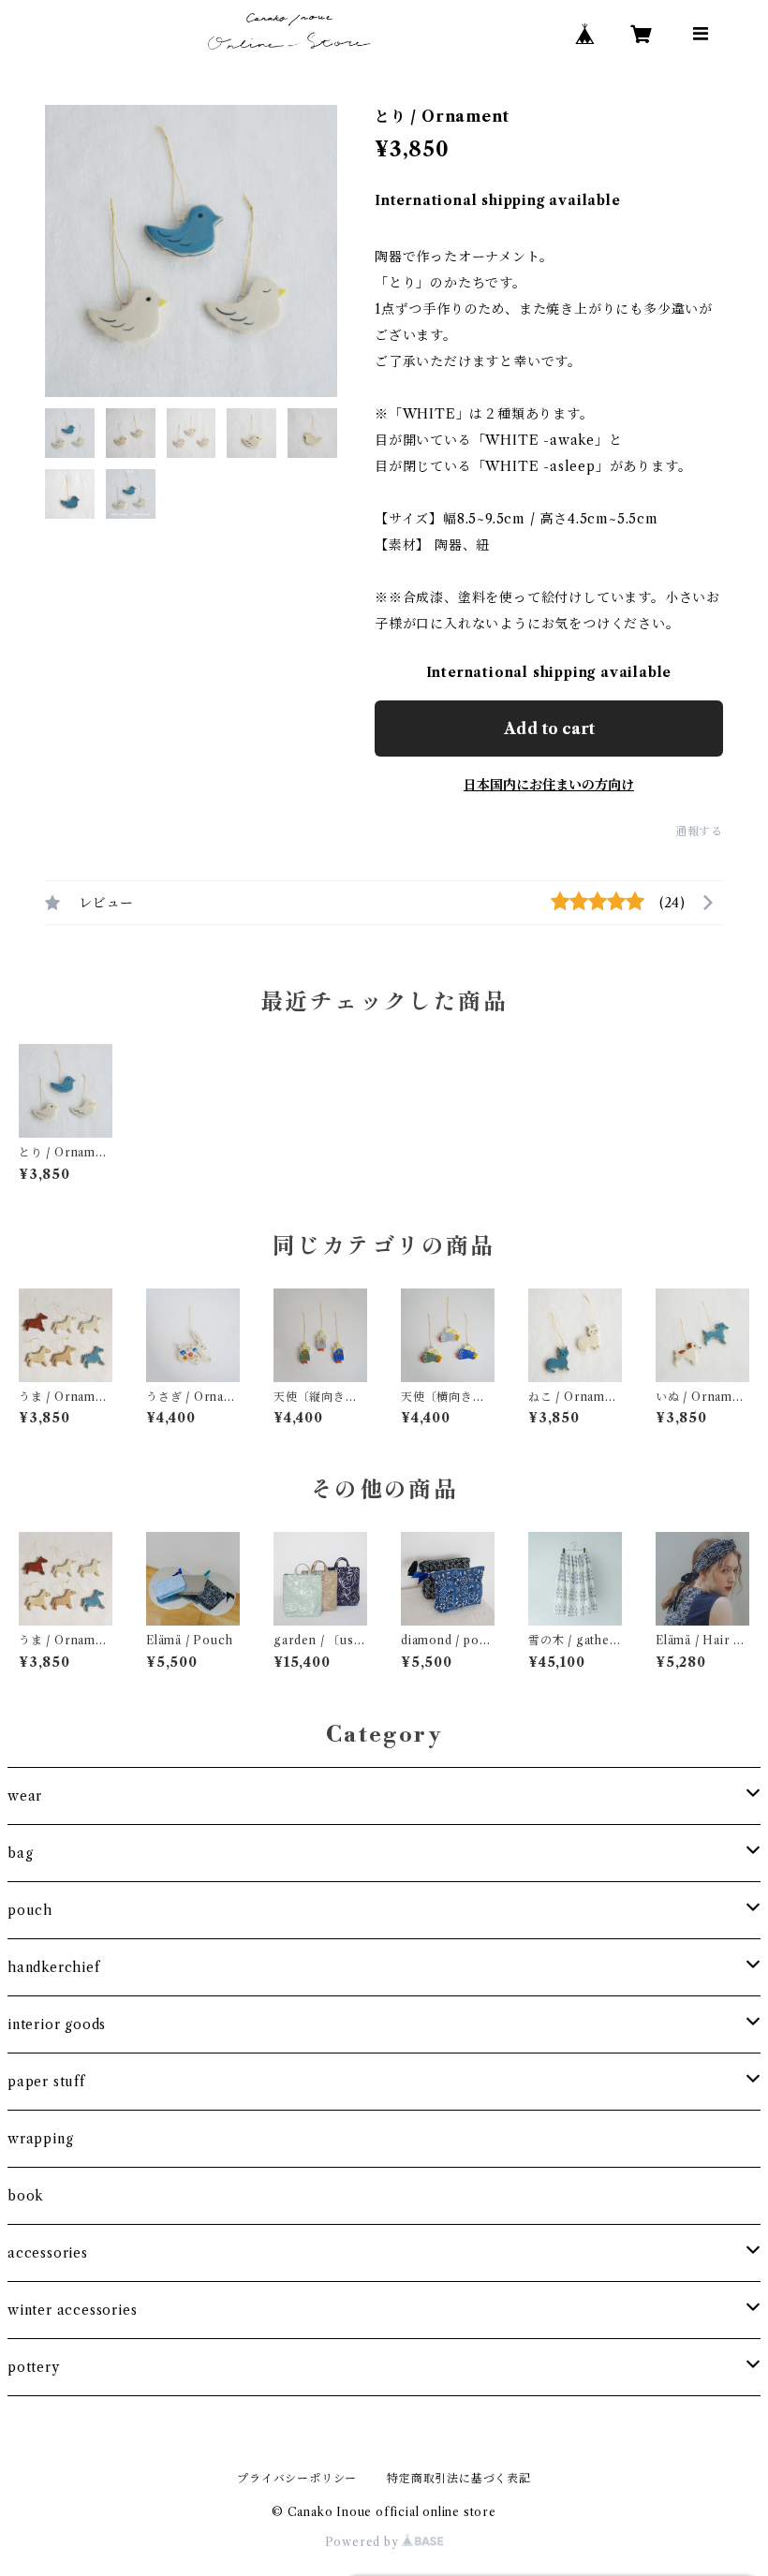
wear (25, 1796)
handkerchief (54, 1967)
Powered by (364, 2542)
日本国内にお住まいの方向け (549, 785)
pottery (34, 2367)
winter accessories (72, 2310)
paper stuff (46, 2082)
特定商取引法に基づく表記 (459, 2478)
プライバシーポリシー (297, 2478)
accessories (48, 2253)
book (26, 2196)
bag (20, 1853)
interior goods (57, 2024)
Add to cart (549, 729)
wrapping (40, 2139)
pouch (30, 1910)
